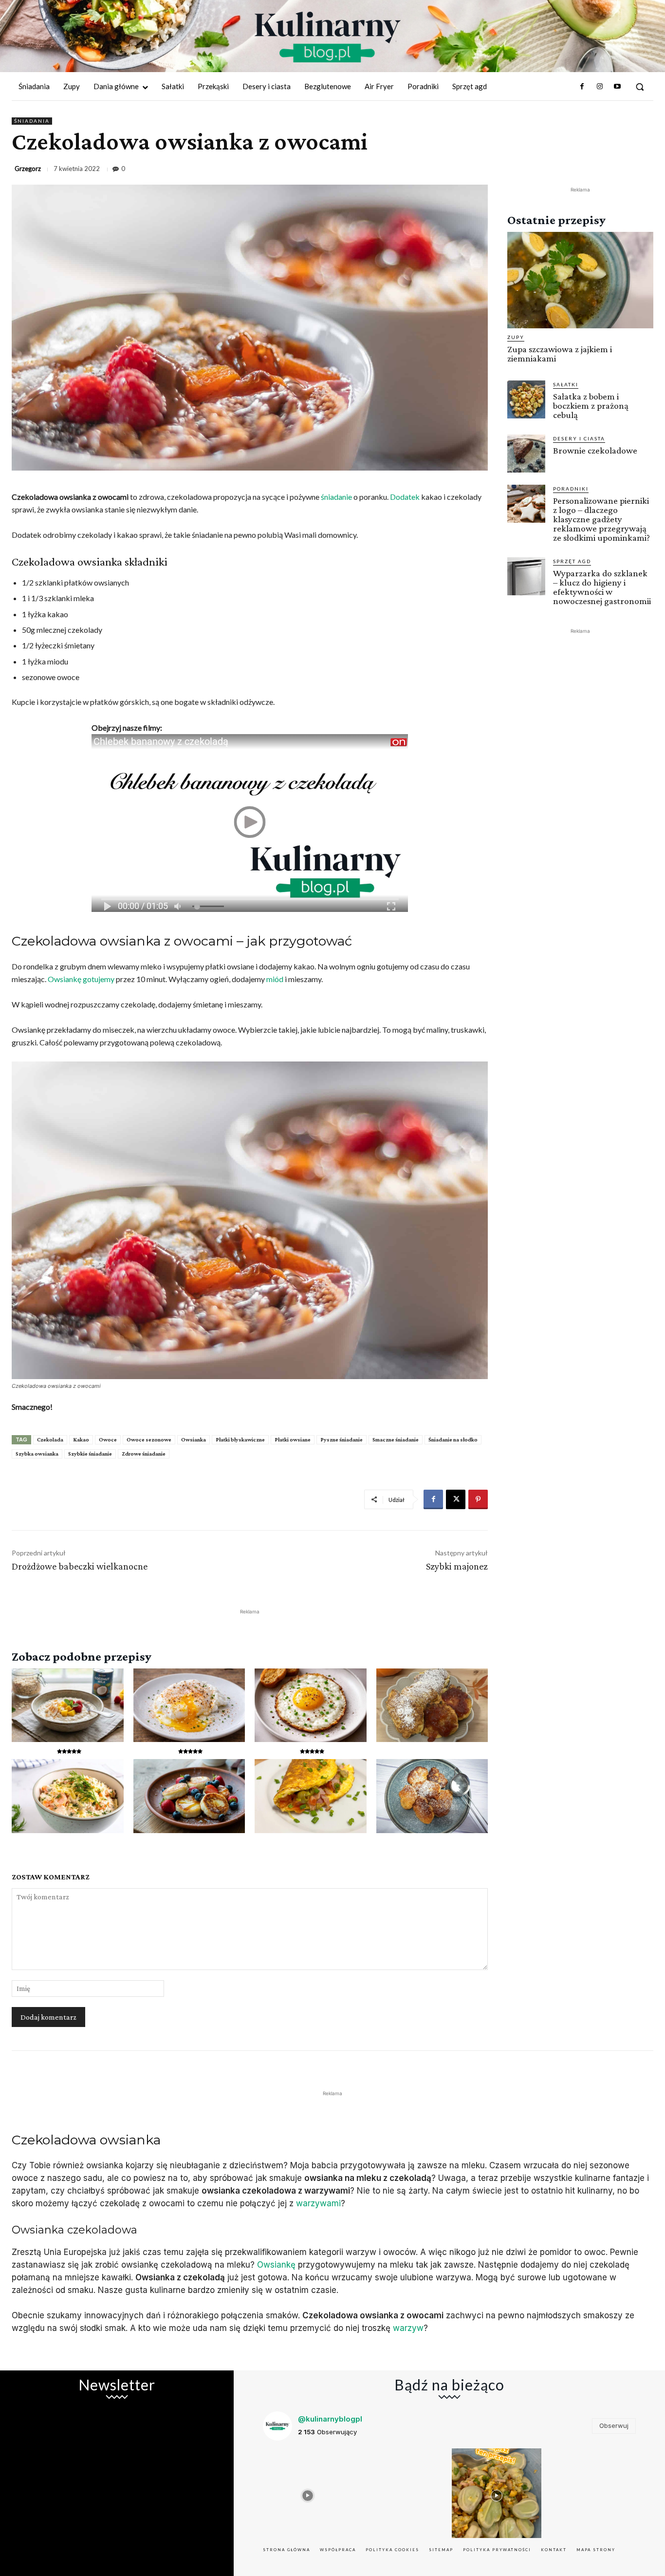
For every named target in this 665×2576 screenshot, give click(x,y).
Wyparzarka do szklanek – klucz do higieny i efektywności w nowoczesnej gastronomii (602, 587)
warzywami (318, 2203)
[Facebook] (582, 87)
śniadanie (336, 497)
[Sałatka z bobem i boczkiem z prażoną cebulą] (526, 399)
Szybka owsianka (37, 1454)
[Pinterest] (478, 1499)
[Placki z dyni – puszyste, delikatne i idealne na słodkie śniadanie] (432, 1705)
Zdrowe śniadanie (144, 1454)
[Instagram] (599, 87)
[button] (640, 87)
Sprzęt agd (572, 561)
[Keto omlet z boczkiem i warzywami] (311, 1796)
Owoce (108, 1440)
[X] (456, 1499)
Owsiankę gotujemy (81, 979)
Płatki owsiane (293, 1440)
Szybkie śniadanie (90, 1454)
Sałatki (566, 384)
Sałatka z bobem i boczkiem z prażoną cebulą (591, 406)
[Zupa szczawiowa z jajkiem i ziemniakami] (580, 280)
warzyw (408, 2328)
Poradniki (571, 489)
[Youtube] (617, 87)
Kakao (81, 1440)
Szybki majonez (457, 1566)
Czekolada (50, 1440)
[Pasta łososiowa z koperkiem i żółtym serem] (68, 1796)
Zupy (516, 337)
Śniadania (32, 121)
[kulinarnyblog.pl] (328, 37)
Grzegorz (28, 169)
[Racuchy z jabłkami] (432, 1796)
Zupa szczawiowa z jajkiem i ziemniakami (560, 354)
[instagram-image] (308, 2493)
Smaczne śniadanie (396, 1440)
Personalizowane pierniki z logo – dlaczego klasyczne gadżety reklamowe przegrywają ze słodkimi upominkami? (601, 519)
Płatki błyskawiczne (240, 1440)
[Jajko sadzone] (311, 1705)
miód (275, 979)
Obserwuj (614, 2425)
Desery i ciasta (579, 438)
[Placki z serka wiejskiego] (189, 1796)
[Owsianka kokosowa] (68, 1705)
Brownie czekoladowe (595, 450)
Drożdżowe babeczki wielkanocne (80, 1566)
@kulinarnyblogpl (330, 2419)
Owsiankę (276, 2265)
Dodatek (405, 497)
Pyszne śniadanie (342, 1440)
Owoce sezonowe (149, 1440)
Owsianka (194, 1440)
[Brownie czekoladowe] (526, 454)
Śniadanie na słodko (453, 1440)
